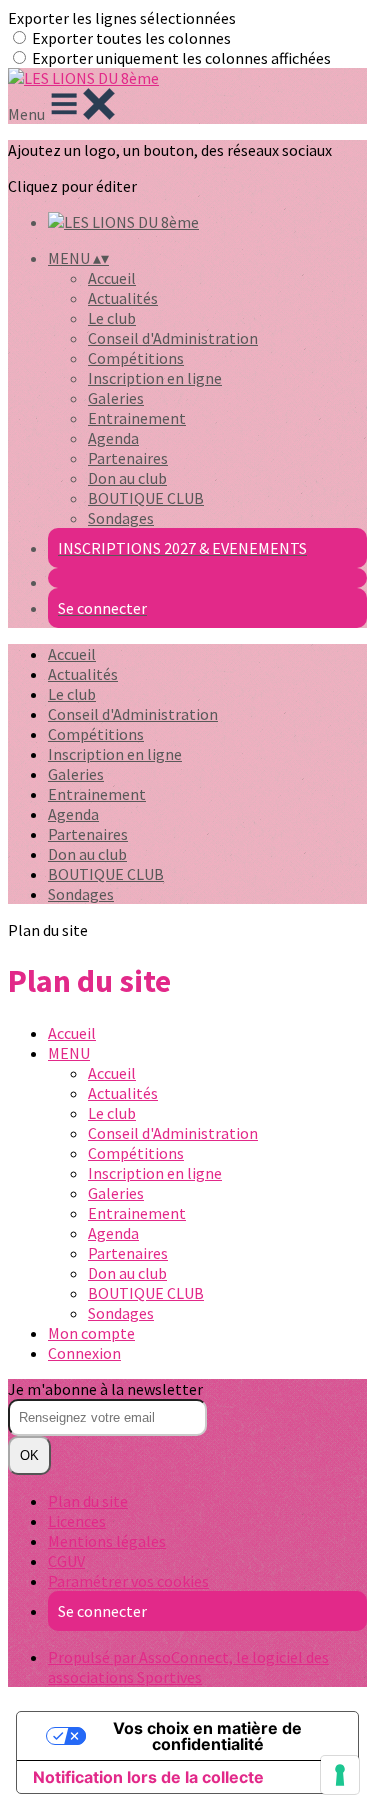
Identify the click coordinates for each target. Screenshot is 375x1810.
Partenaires (128, 458)
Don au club (127, 478)
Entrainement (137, 418)
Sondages (121, 518)
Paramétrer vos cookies (128, 1581)
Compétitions (136, 358)
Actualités (123, 298)
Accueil (112, 278)
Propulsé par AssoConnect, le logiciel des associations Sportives (188, 1667)
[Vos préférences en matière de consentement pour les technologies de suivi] (340, 1775)
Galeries (116, 398)
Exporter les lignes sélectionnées (122, 18)
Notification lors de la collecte (148, 1777)
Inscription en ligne (155, 378)
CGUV (66, 1561)
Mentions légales (107, 1541)
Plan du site (88, 1501)
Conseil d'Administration (173, 338)
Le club (112, 318)
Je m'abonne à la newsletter (105, 1389)
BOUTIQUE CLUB (146, 498)
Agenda (113, 438)
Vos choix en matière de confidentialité (207, 1736)
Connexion (84, 1353)
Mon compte (91, 1333)
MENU (69, 1053)
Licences (77, 1521)
